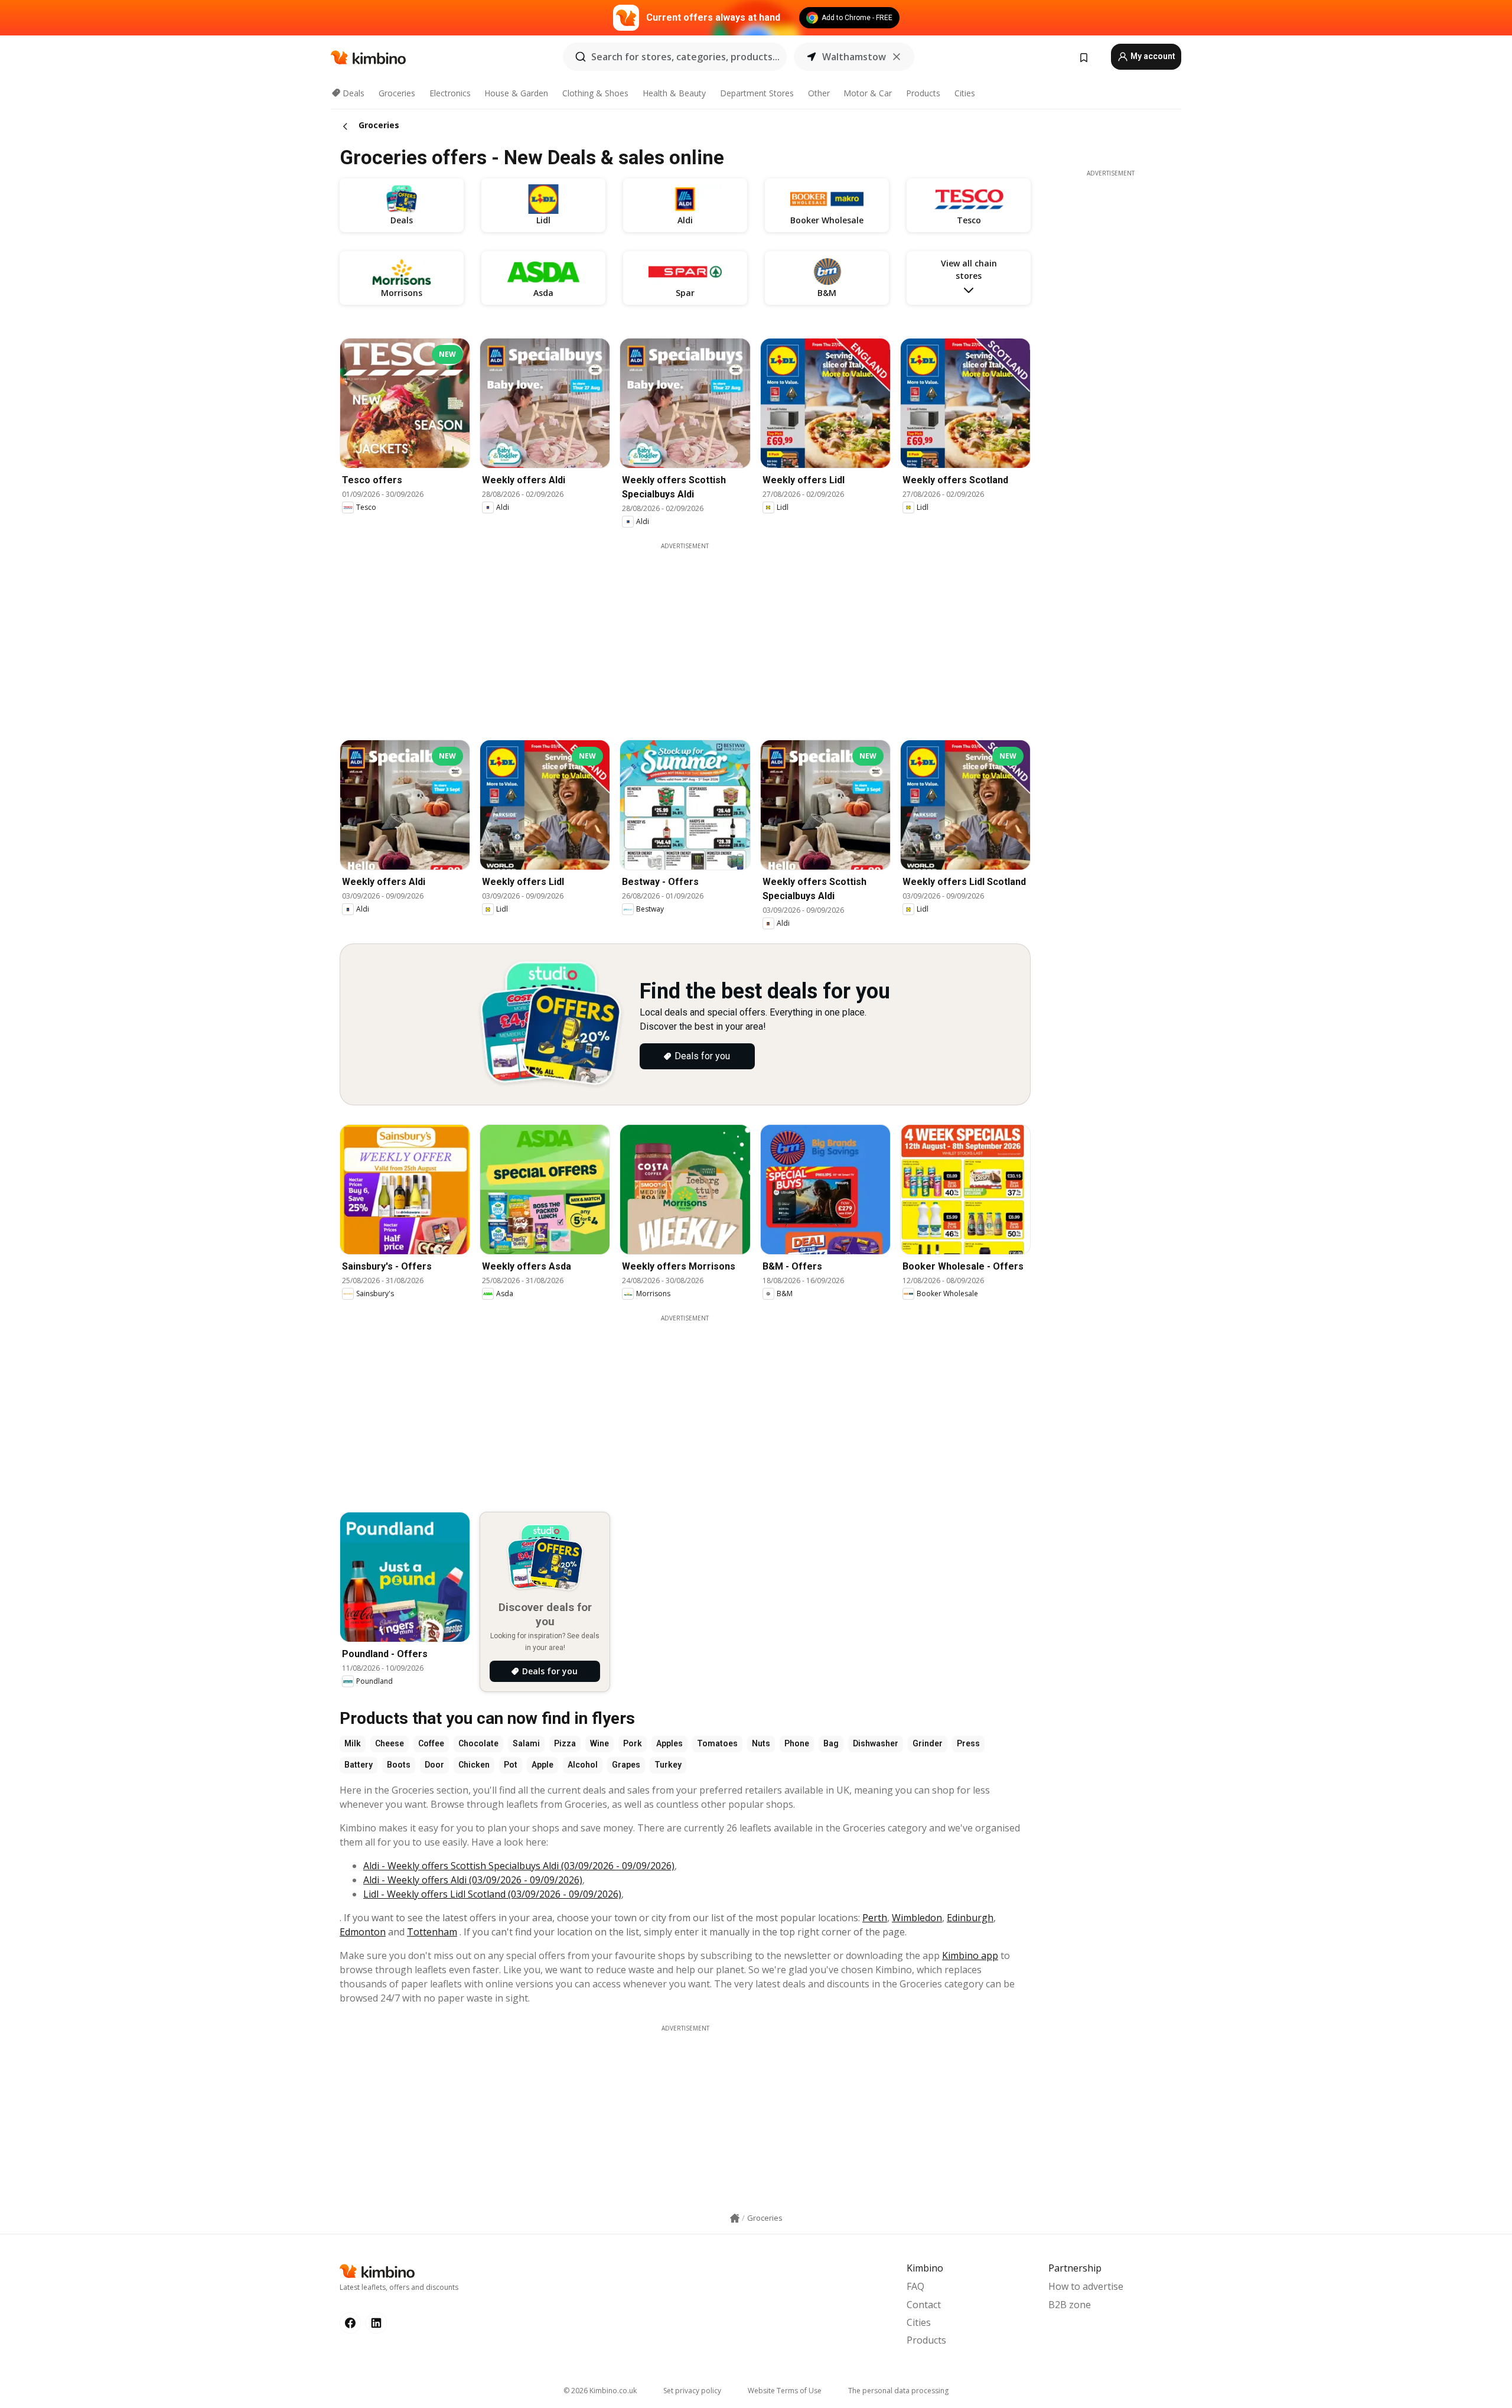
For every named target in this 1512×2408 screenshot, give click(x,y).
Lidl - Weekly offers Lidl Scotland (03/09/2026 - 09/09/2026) (492, 1894)
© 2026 (600, 2391)
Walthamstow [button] (854, 57)
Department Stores (757, 93)
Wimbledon (917, 1918)
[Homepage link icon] (735, 2218)
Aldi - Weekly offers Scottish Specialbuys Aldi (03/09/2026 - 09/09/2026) (519, 1866)
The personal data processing (898, 2391)
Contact (924, 2305)
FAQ (915, 2286)
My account (1152, 56)
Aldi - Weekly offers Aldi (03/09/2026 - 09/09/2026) (473, 1880)
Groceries (397, 93)
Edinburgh (970, 1918)
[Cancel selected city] (897, 57)
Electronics (450, 93)
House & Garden (516, 93)
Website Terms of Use (785, 2391)
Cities (965, 93)
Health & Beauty (674, 93)
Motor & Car (868, 93)
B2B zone (1070, 2305)
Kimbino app (970, 1955)
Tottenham (432, 1932)
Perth (875, 1918)
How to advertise (1086, 2286)
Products (923, 93)
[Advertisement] (685, 633)
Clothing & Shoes (595, 93)
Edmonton (363, 1932)
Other (819, 93)
